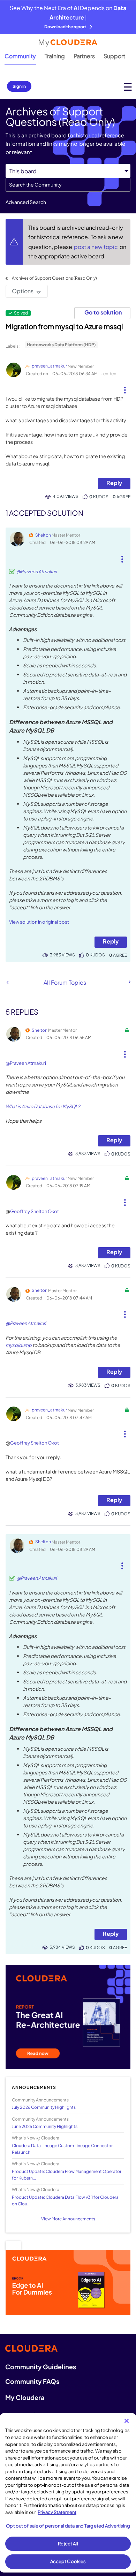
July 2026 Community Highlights (44, 2107)
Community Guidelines (41, 2367)
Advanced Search (26, 202)
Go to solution (103, 312)
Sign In (19, 86)
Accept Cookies (68, 2561)
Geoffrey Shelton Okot (35, 1211)
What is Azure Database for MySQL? (43, 1106)
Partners (84, 56)
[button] (125, 387)
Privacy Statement (57, 2512)
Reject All (68, 2544)
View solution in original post (39, 922)
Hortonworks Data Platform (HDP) (61, 345)
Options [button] (23, 291)
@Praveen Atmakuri (37, 571)
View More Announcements (68, 2219)
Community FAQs (32, 2381)
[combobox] (68, 185)
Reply (114, 483)
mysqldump (19, 1345)
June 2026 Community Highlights (45, 2126)
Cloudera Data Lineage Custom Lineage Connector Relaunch (62, 2149)
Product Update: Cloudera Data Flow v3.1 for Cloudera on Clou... (65, 2200)
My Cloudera (25, 2397)
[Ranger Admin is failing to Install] (7, 982)
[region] (68, 2493)
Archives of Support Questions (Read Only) (54, 278)
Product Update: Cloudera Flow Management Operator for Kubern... (67, 2175)
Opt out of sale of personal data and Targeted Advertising (68, 2526)
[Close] (127, 2421)
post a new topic (96, 247)
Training (55, 56)
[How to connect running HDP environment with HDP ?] (129, 982)
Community (20, 56)
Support (114, 56)
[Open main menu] (128, 87)
